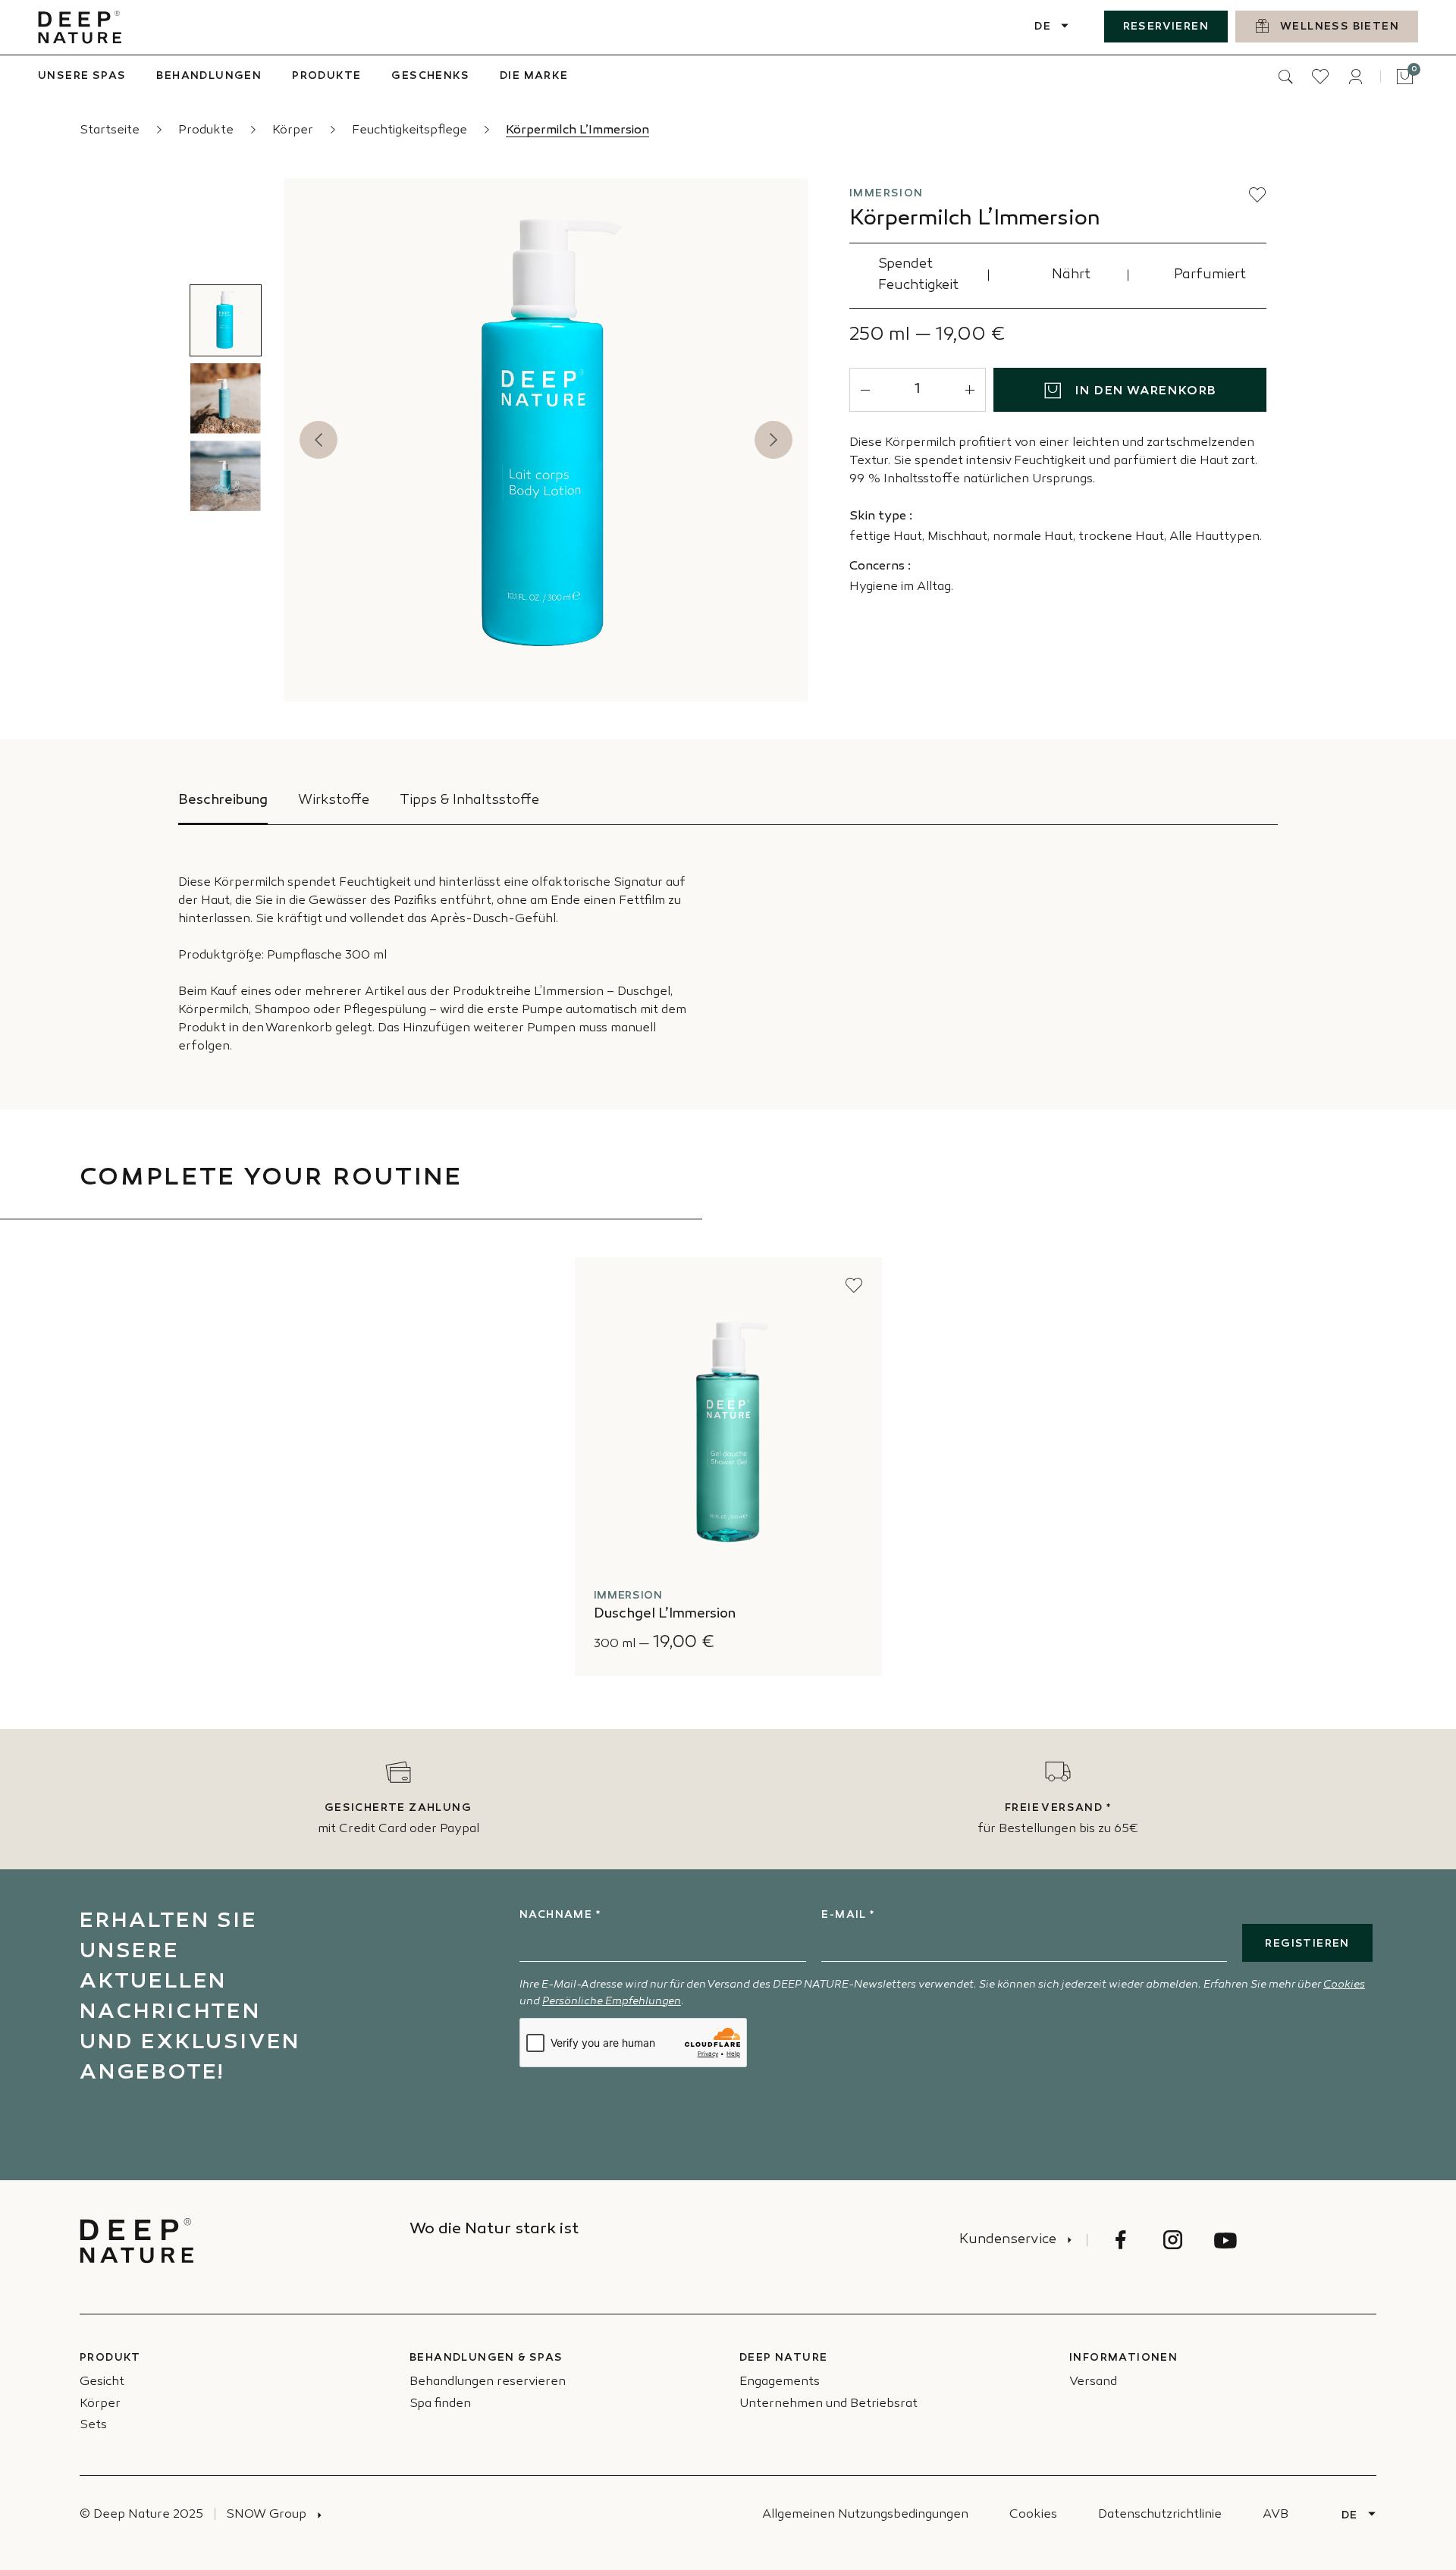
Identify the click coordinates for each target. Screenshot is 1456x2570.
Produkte (207, 131)
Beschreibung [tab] (223, 801)
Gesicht (102, 2382)
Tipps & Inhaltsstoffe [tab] (469, 801)
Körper (294, 131)
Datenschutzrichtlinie (1160, 2515)
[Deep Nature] (80, 27)
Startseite (111, 131)
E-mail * (848, 1915)
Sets (93, 2426)
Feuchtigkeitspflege (411, 131)
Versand (1093, 2382)
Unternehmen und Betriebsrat (828, 2404)
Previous (318, 440)
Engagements (780, 2382)
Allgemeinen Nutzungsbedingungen (865, 2515)
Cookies (1344, 1985)
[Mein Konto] (1355, 77)
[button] (1257, 195)
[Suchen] (1285, 77)
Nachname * (560, 1915)
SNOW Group (266, 2515)
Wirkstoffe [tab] (334, 801)
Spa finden (440, 2404)
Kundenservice (1008, 2240)
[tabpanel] (728, 941)
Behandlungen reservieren (488, 2382)
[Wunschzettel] (1320, 77)
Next (773, 440)
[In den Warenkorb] (852, 1642)
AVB (1276, 2515)
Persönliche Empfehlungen (612, 2002)
